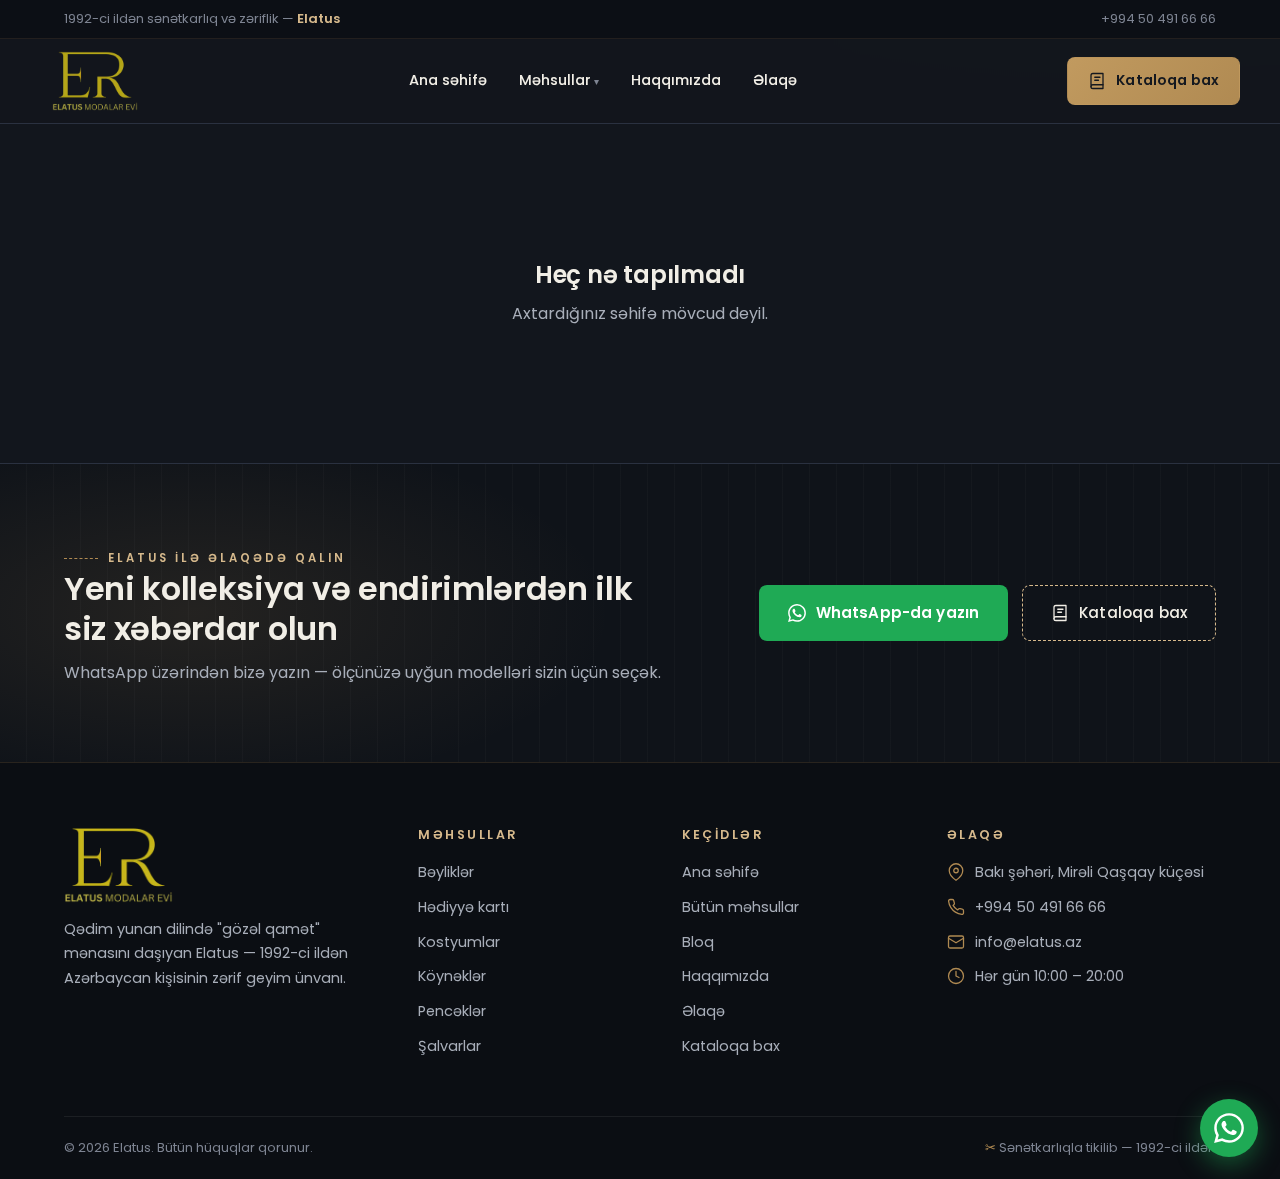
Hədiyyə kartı (463, 907)
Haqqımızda (676, 80)
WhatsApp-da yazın (898, 612)
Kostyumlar (459, 942)
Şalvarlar (449, 1046)
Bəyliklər (446, 872)
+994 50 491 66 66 (1158, 18)
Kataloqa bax (1167, 80)
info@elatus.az (1028, 942)
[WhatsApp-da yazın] (1229, 1128)
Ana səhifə (448, 80)
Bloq (698, 942)
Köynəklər (452, 976)
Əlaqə (775, 80)
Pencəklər (452, 1011)
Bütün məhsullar (740, 907)
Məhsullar (555, 80)
